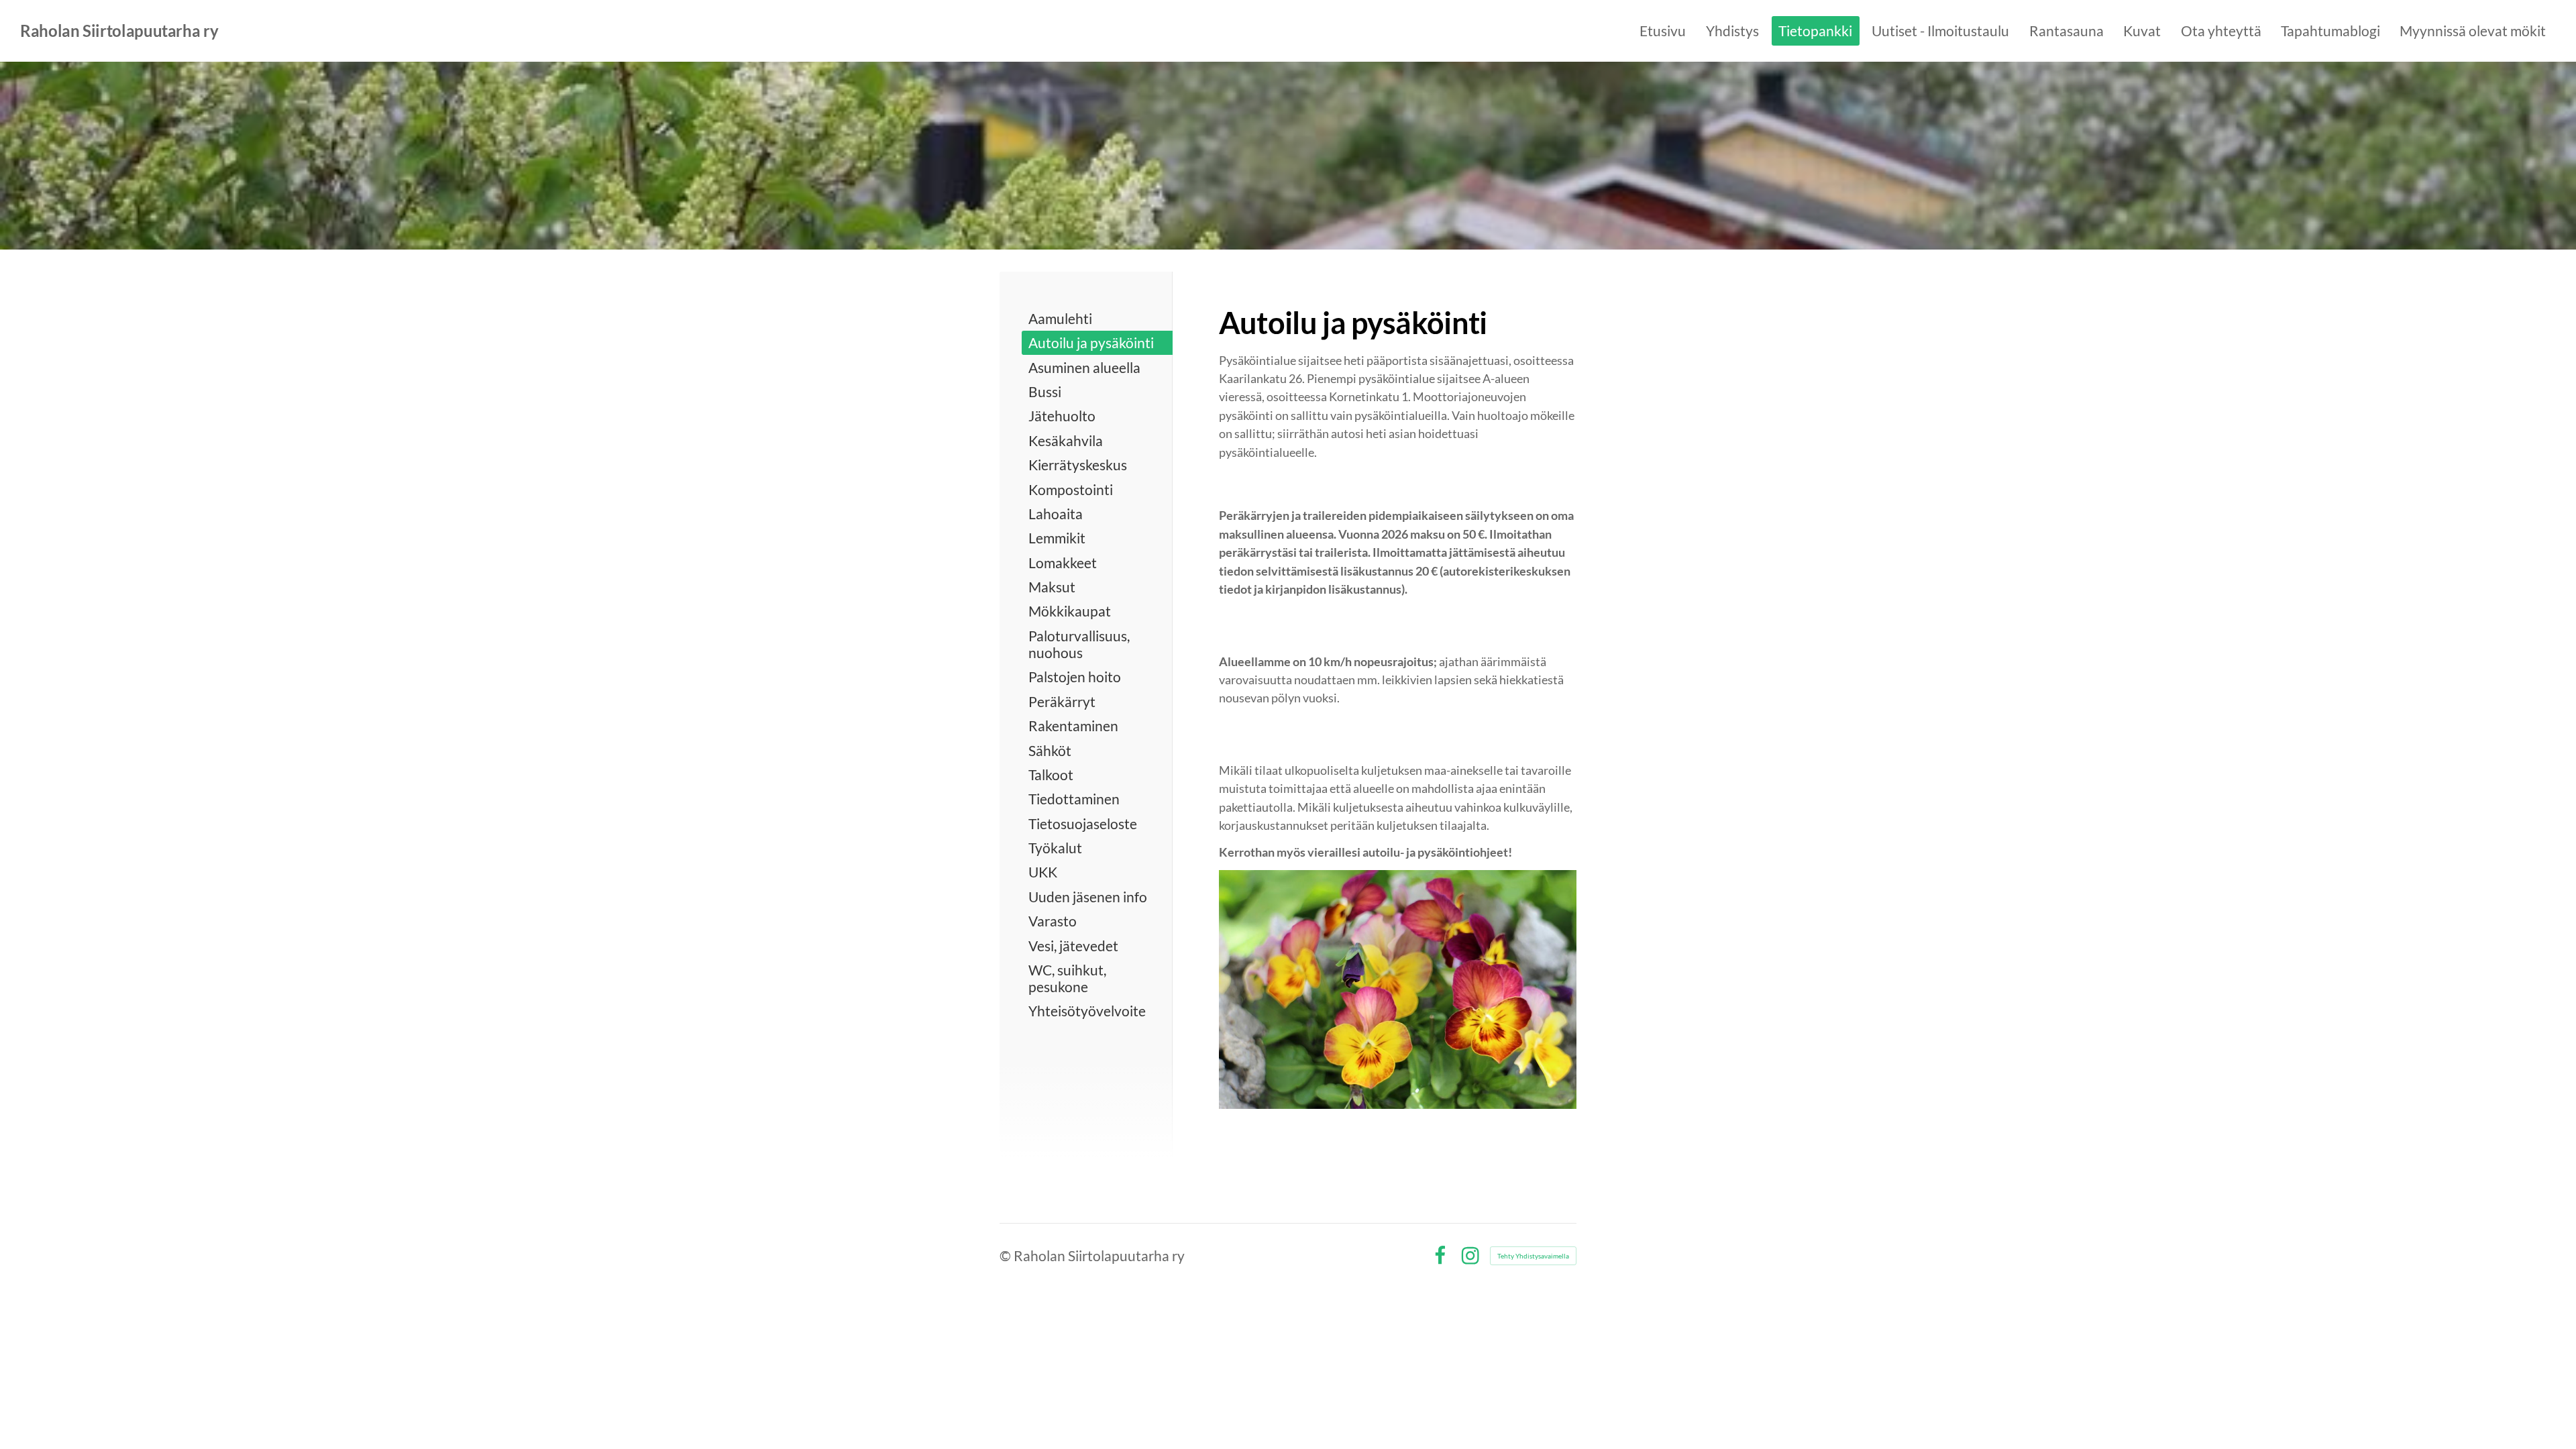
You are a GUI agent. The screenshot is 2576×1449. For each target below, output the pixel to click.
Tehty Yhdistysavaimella (1533, 1256)
